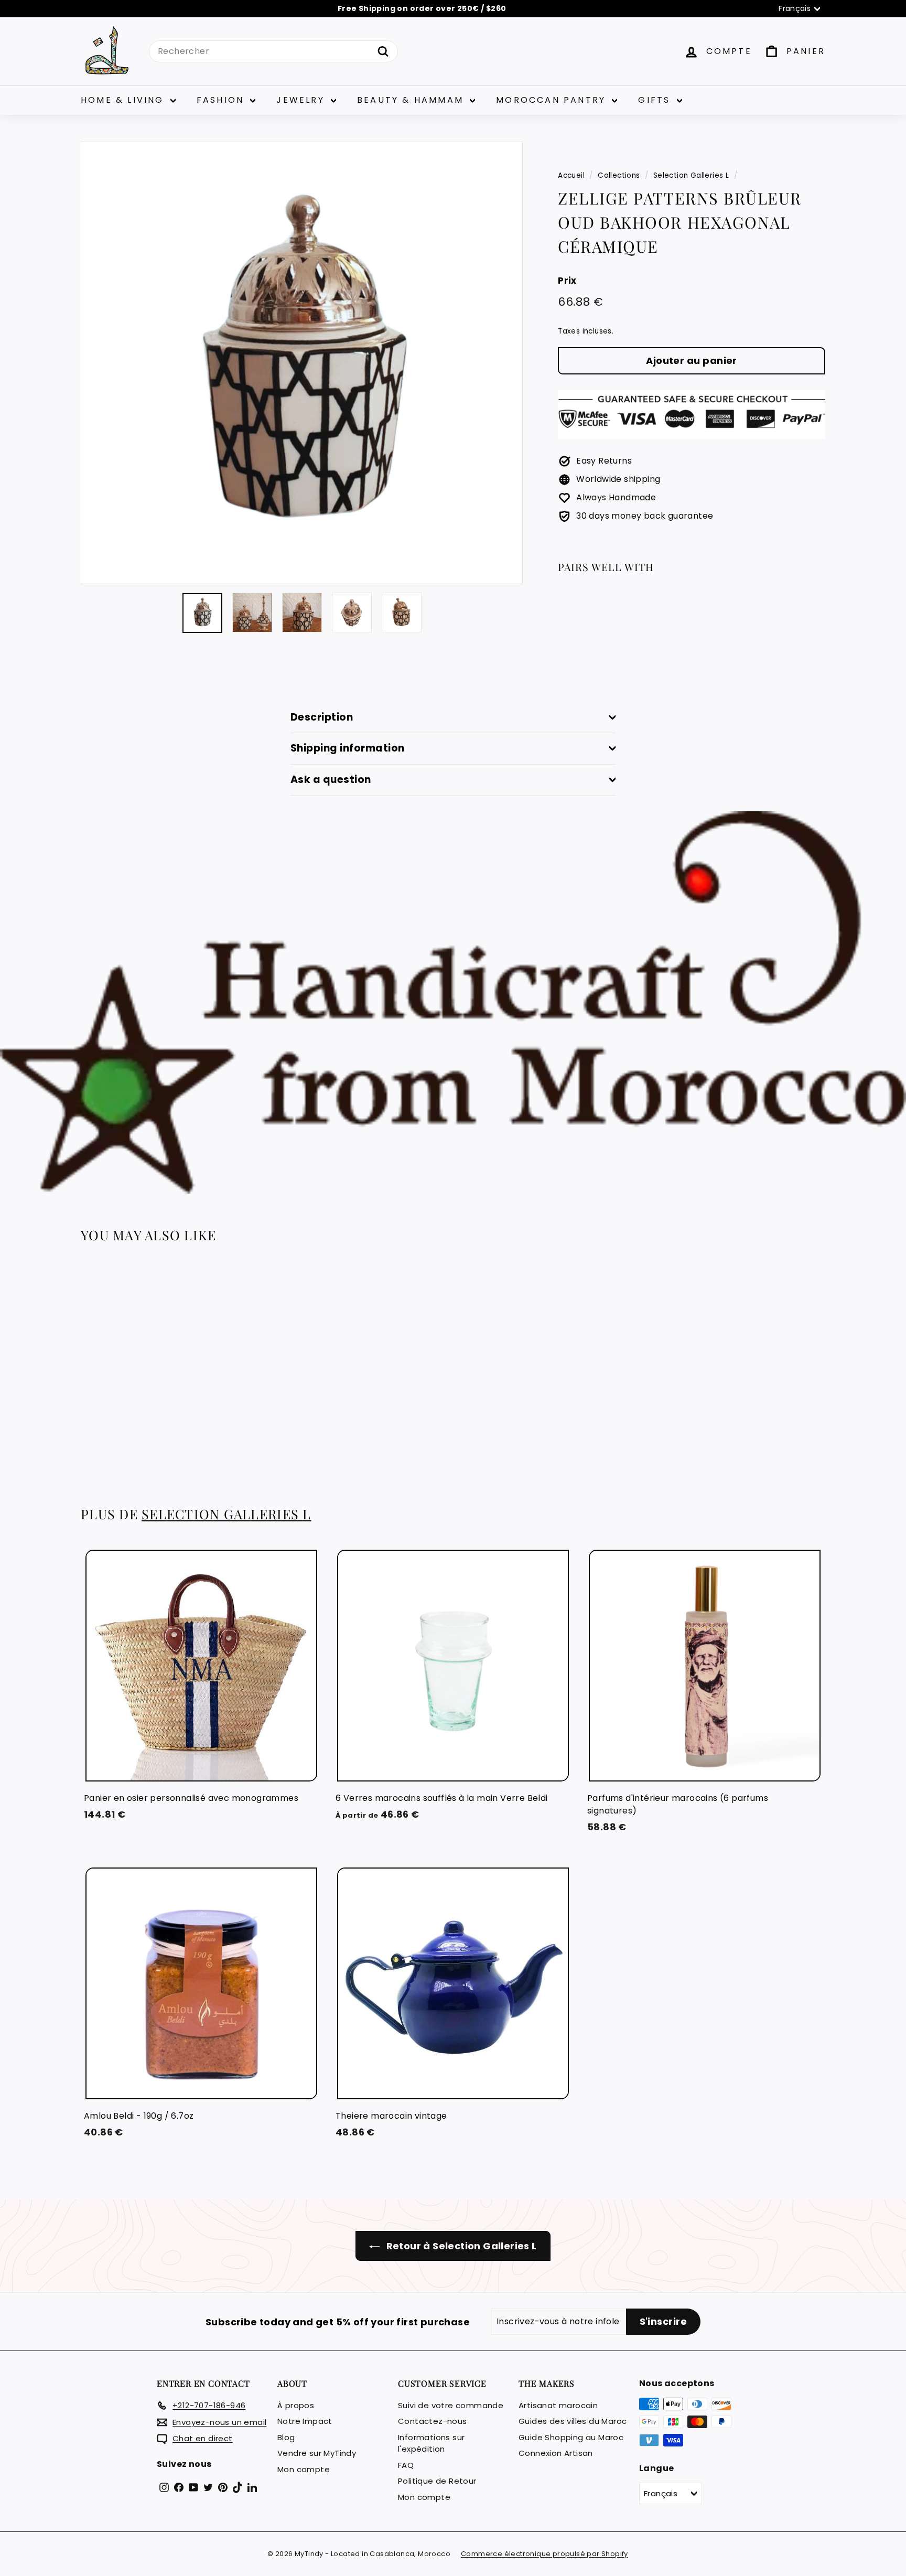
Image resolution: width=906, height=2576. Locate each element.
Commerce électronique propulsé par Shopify (544, 2554)
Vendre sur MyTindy (317, 2453)
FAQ (406, 2465)
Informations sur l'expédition (431, 2443)
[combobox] (273, 51)
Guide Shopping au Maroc (571, 2437)
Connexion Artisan (556, 2453)
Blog (286, 2437)
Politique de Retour (437, 2481)
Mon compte (304, 2469)
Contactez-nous (433, 2421)
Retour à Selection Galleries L (460, 2246)
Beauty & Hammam (412, 100)
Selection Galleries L (691, 175)
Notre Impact (305, 2421)
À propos (296, 2405)
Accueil (571, 175)
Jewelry (302, 100)
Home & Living (124, 100)
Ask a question (331, 780)
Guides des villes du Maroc (573, 2421)
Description (322, 717)
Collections (619, 175)
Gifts (656, 100)
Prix (567, 281)
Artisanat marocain (558, 2405)
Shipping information (348, 748)
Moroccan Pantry (553, 100)
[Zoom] (302, 363)
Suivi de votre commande (451, 2405)
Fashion (222, 100)
